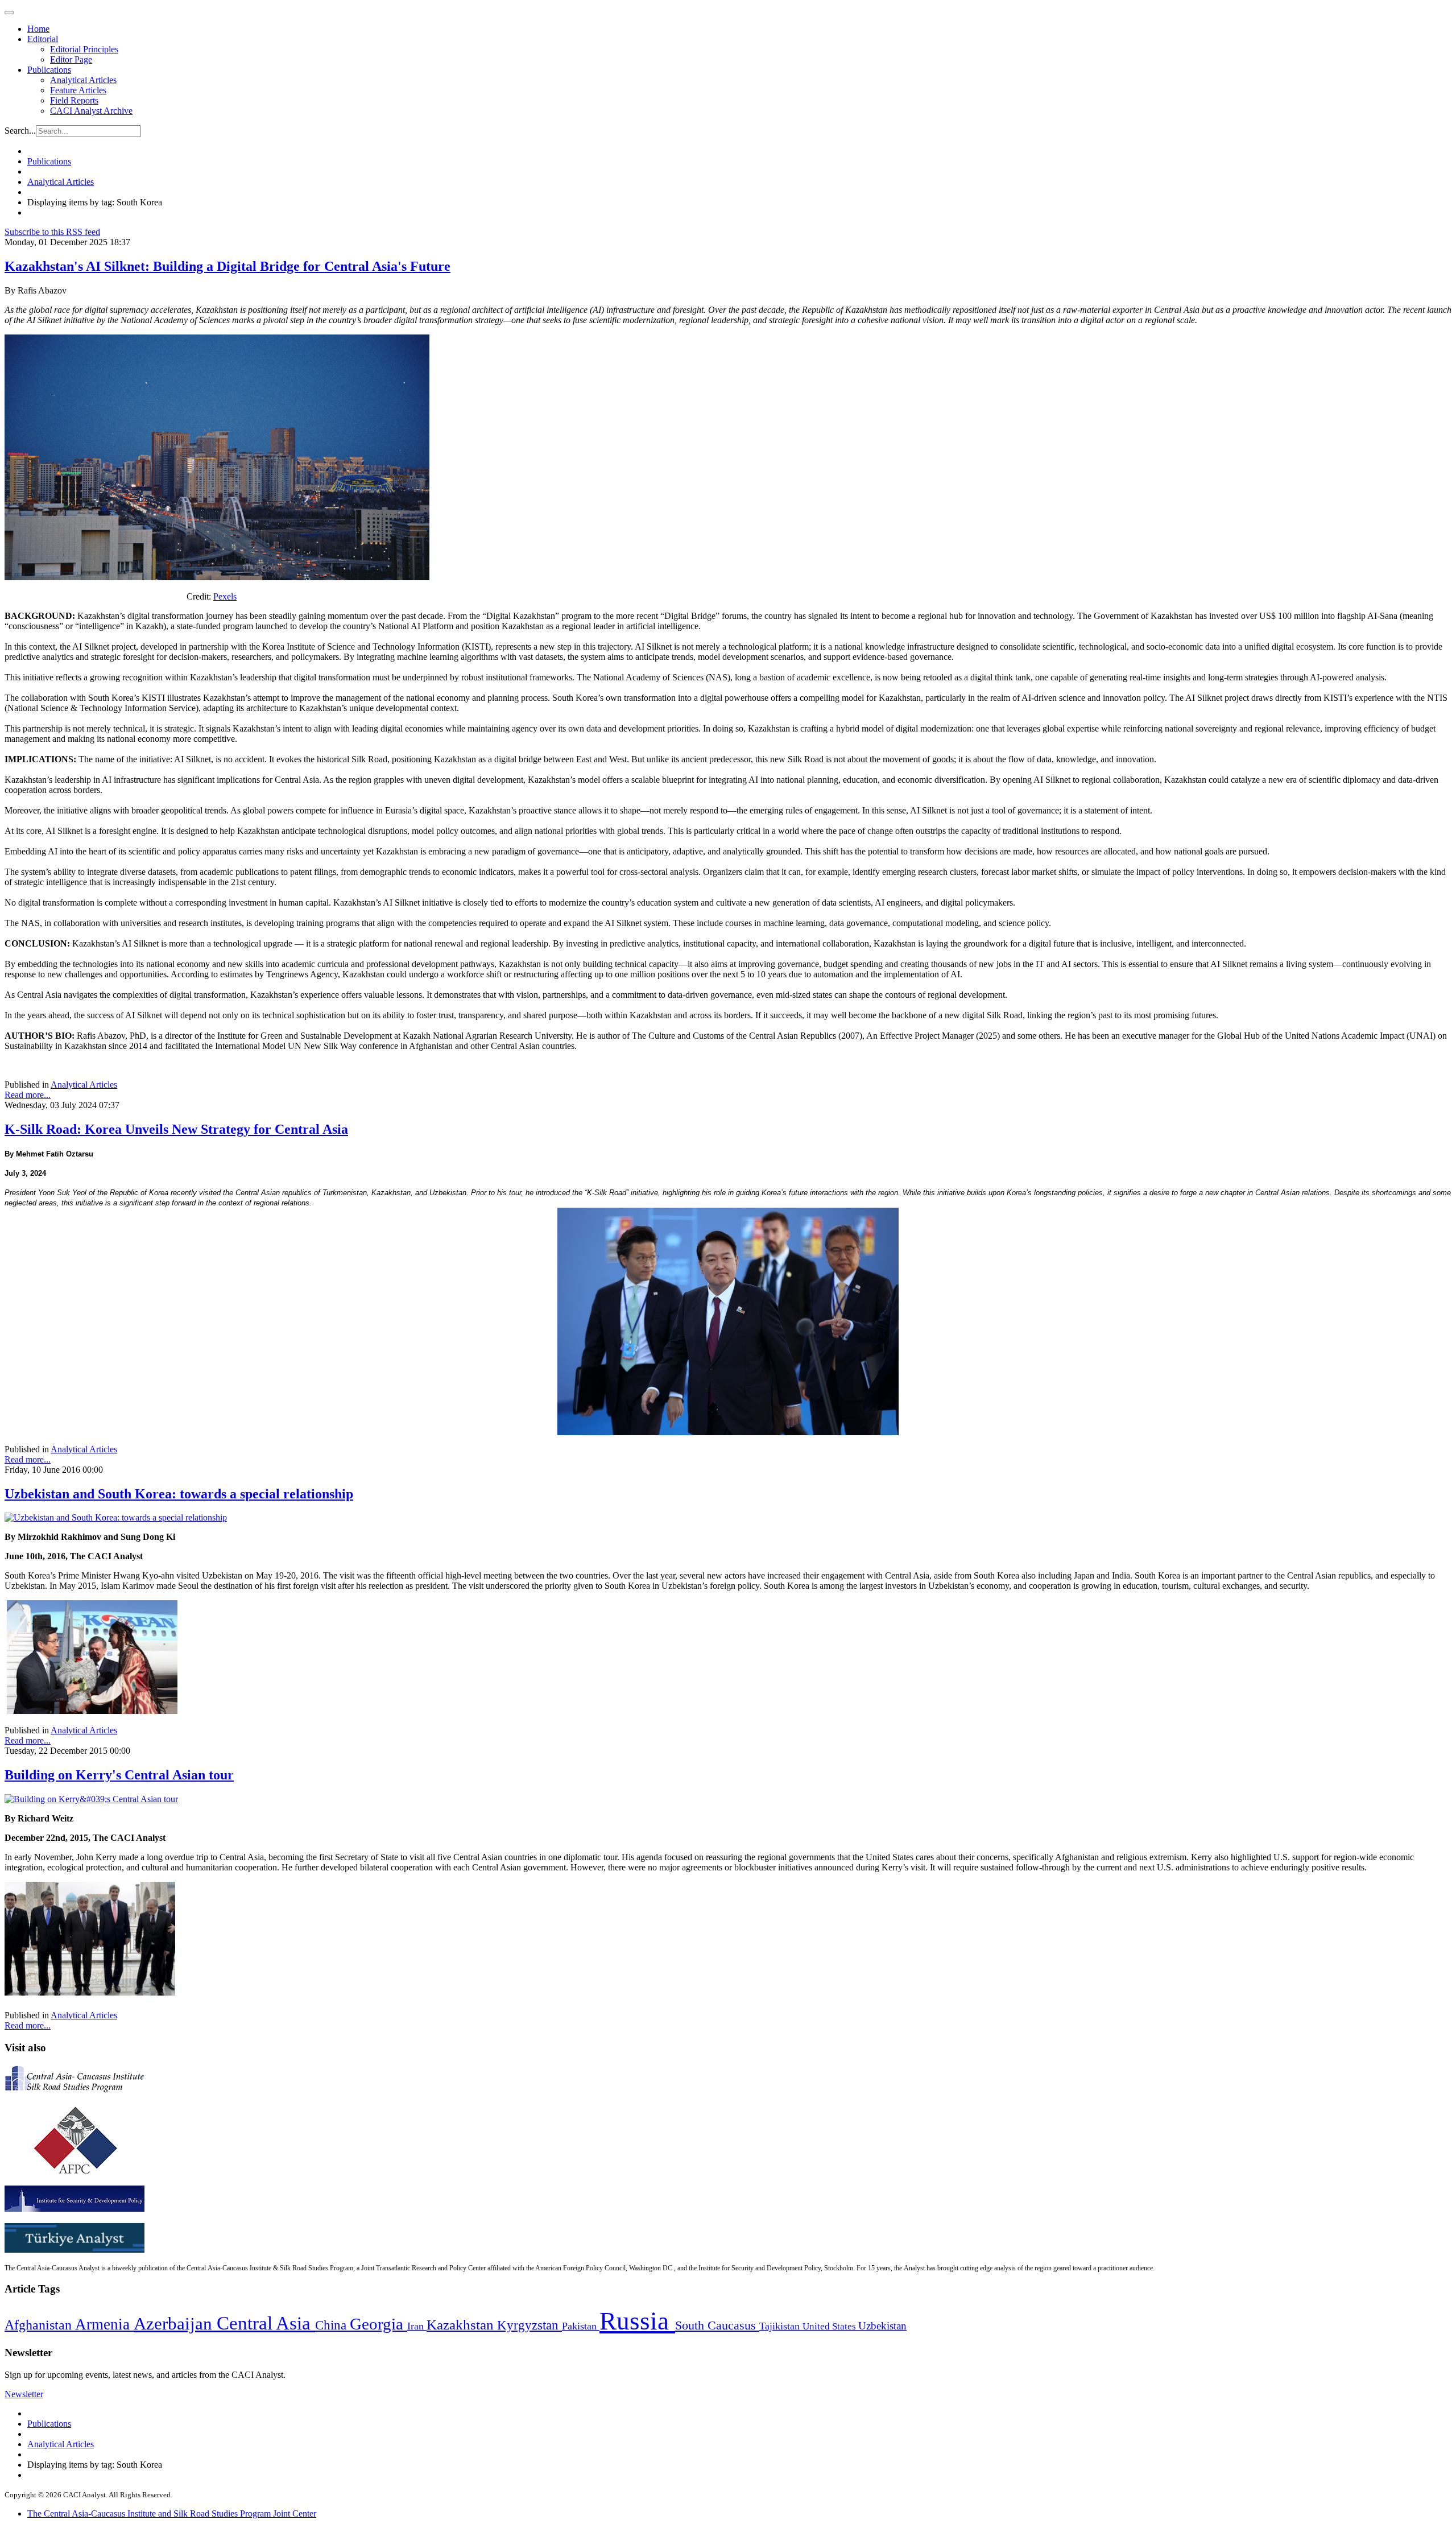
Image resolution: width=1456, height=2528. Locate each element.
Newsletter (24, 2394)
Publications (49, 70)
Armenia (104, 2324)
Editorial (43, 39)
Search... (20, 131)
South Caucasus (717, 2325)
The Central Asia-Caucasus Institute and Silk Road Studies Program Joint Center (172, 2513)
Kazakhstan (462, 2325)
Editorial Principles (84, 49)
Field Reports (74, 100)
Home (38, 29)
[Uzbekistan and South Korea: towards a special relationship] (116, 1517)
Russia (637, 2321)
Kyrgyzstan (530, 2325)
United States (830, 2326)
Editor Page (71, 59)
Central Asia (266, 2323)
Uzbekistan (882, 2326)
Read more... (28, 1095)
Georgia (379, 2324)
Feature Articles (78, 90)
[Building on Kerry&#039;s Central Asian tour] (91, 1799)
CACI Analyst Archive (91, 111)
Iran (417, 2326)
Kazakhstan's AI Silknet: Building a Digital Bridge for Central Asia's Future (227, 266)
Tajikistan (781, 2326)
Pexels (225, 596)
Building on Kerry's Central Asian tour (119, 1775)
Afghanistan (40, 2325)
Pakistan (581, 2326)
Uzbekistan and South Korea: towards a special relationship (179, 1494)
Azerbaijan (175, 2324)
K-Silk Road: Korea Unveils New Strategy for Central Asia (176, 1129)
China (332, 2325)
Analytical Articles (83, 80)
